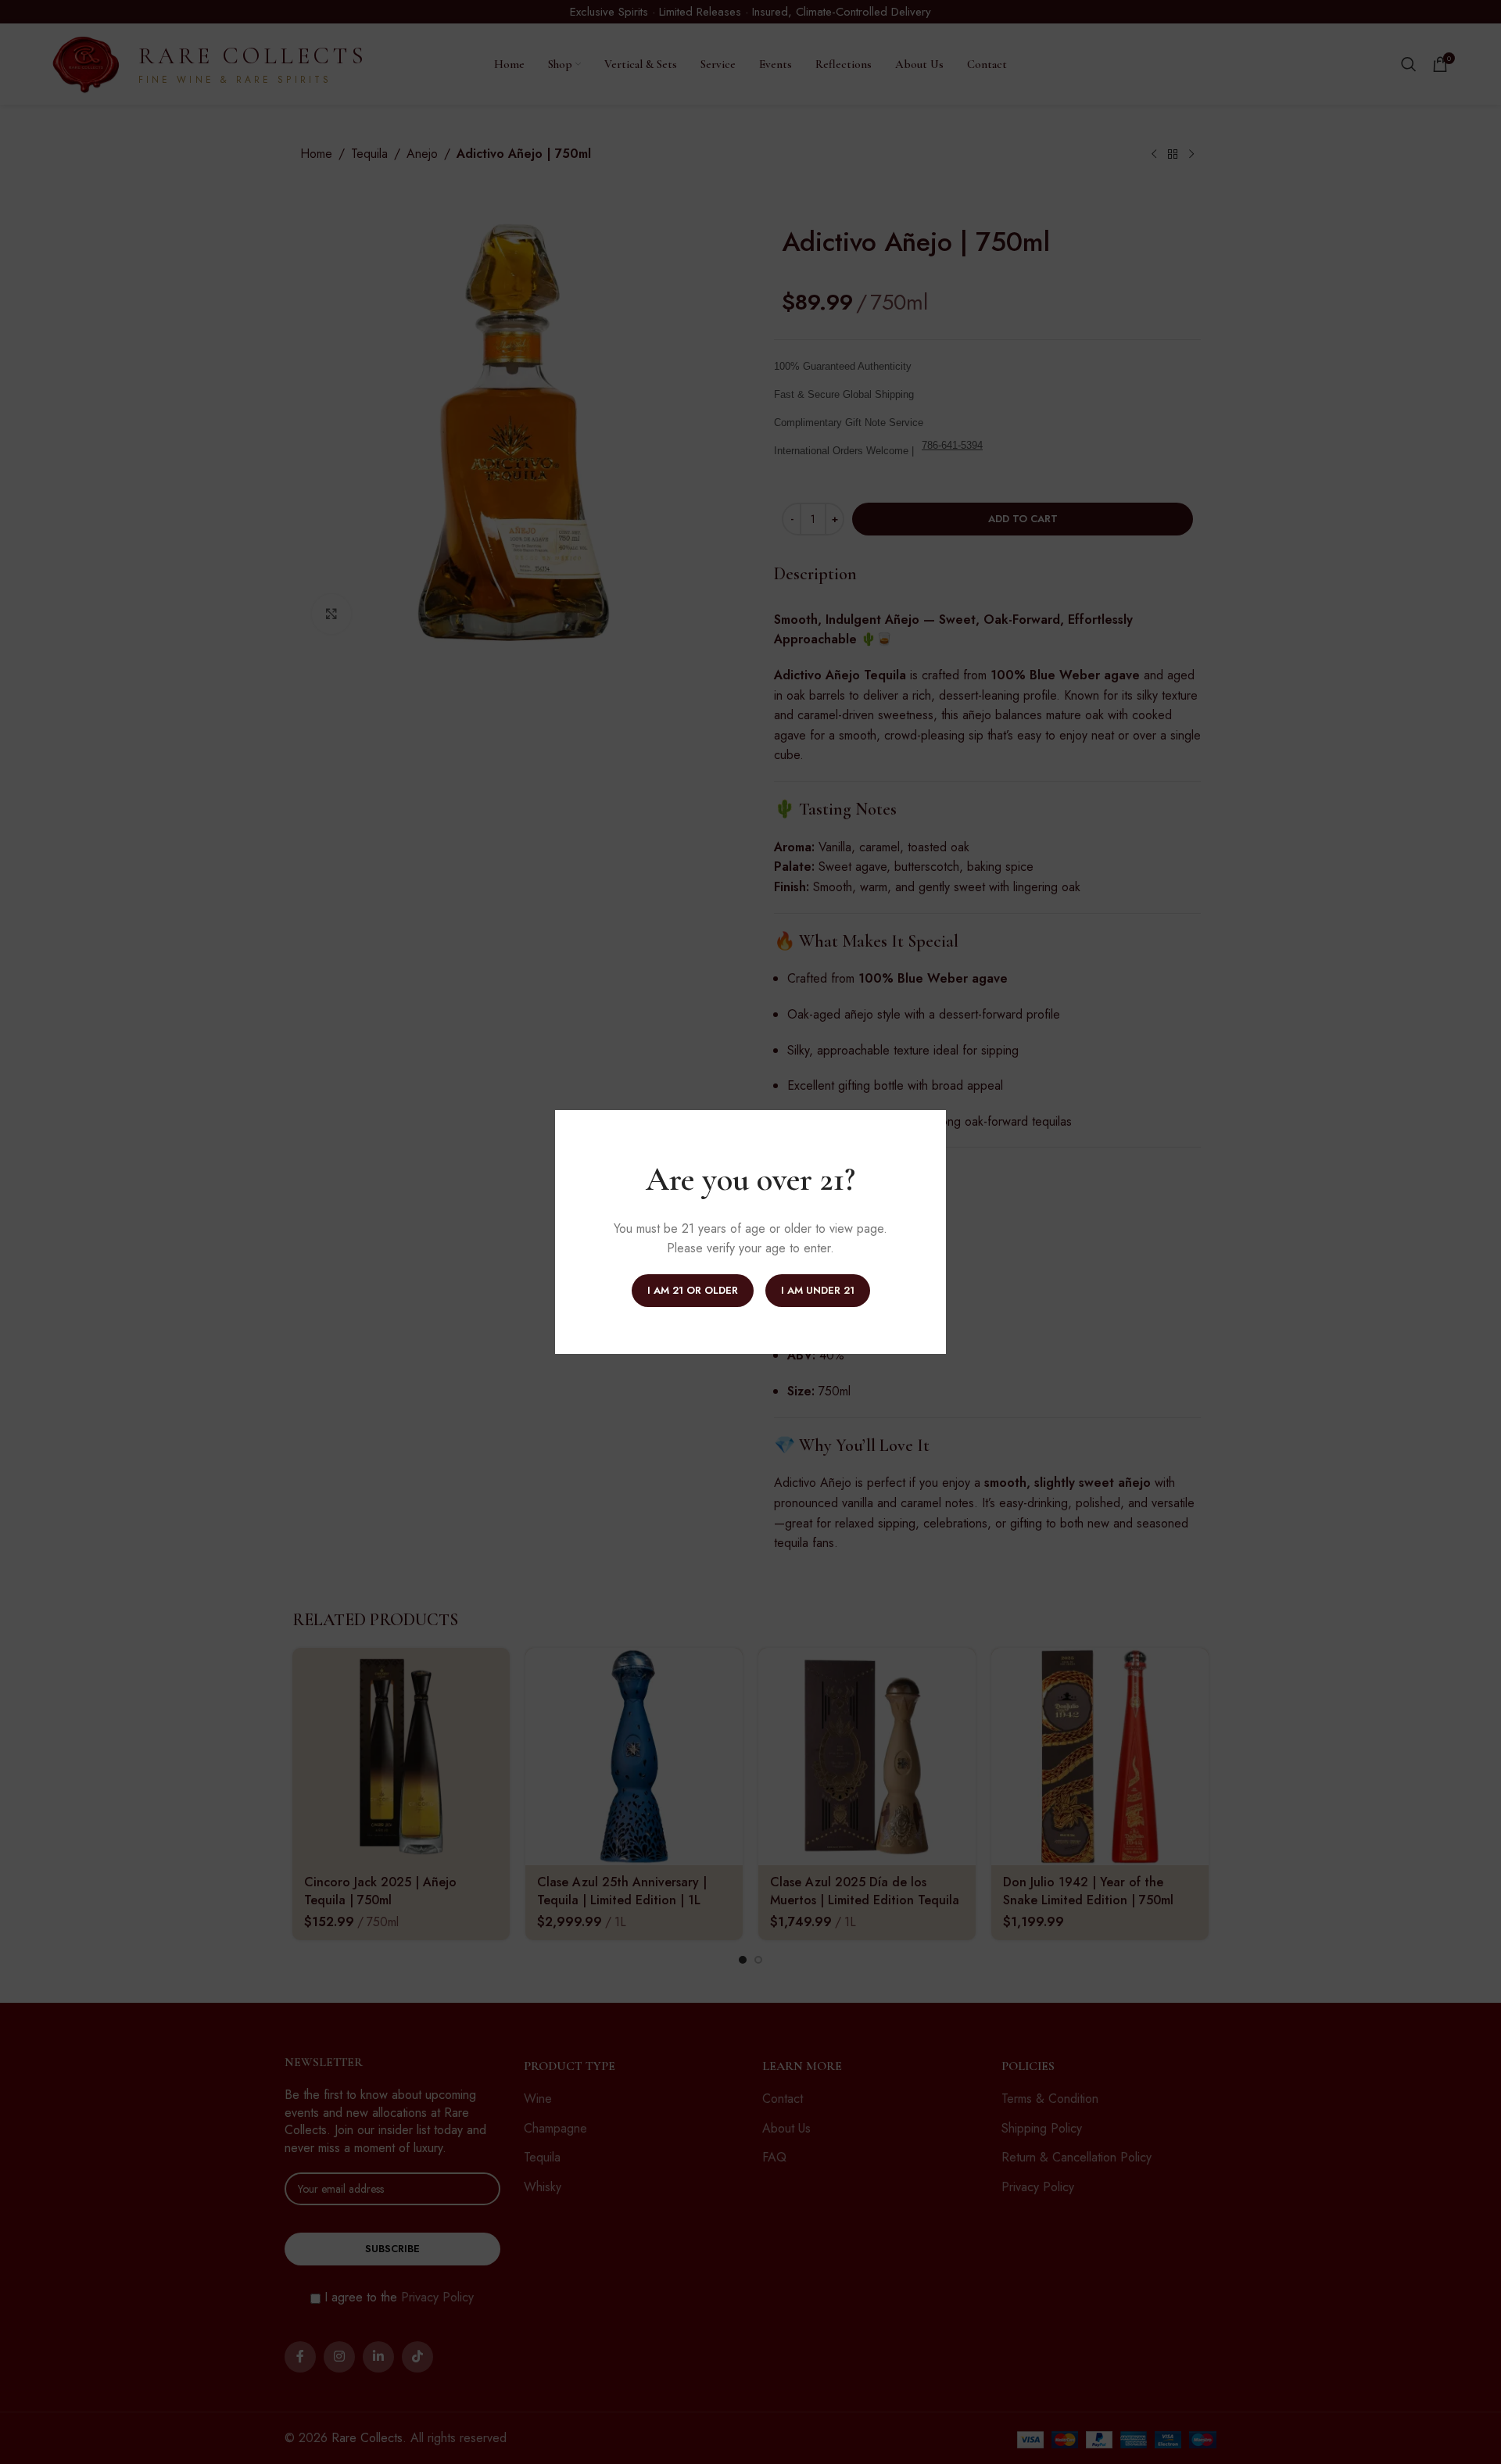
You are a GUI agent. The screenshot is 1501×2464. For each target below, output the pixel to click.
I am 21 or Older (693, 1290)
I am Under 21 (818, 1290)
